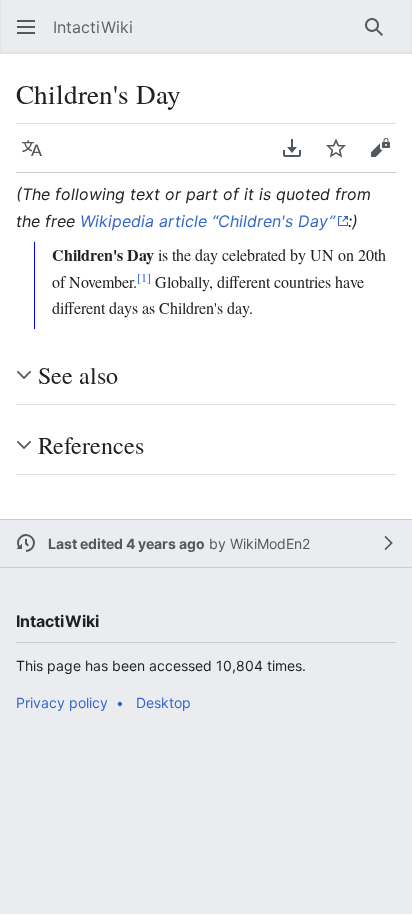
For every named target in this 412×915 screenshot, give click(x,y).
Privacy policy (62, 702)
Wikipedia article (204, 221)
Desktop (163, 702)
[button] (20, 27)
